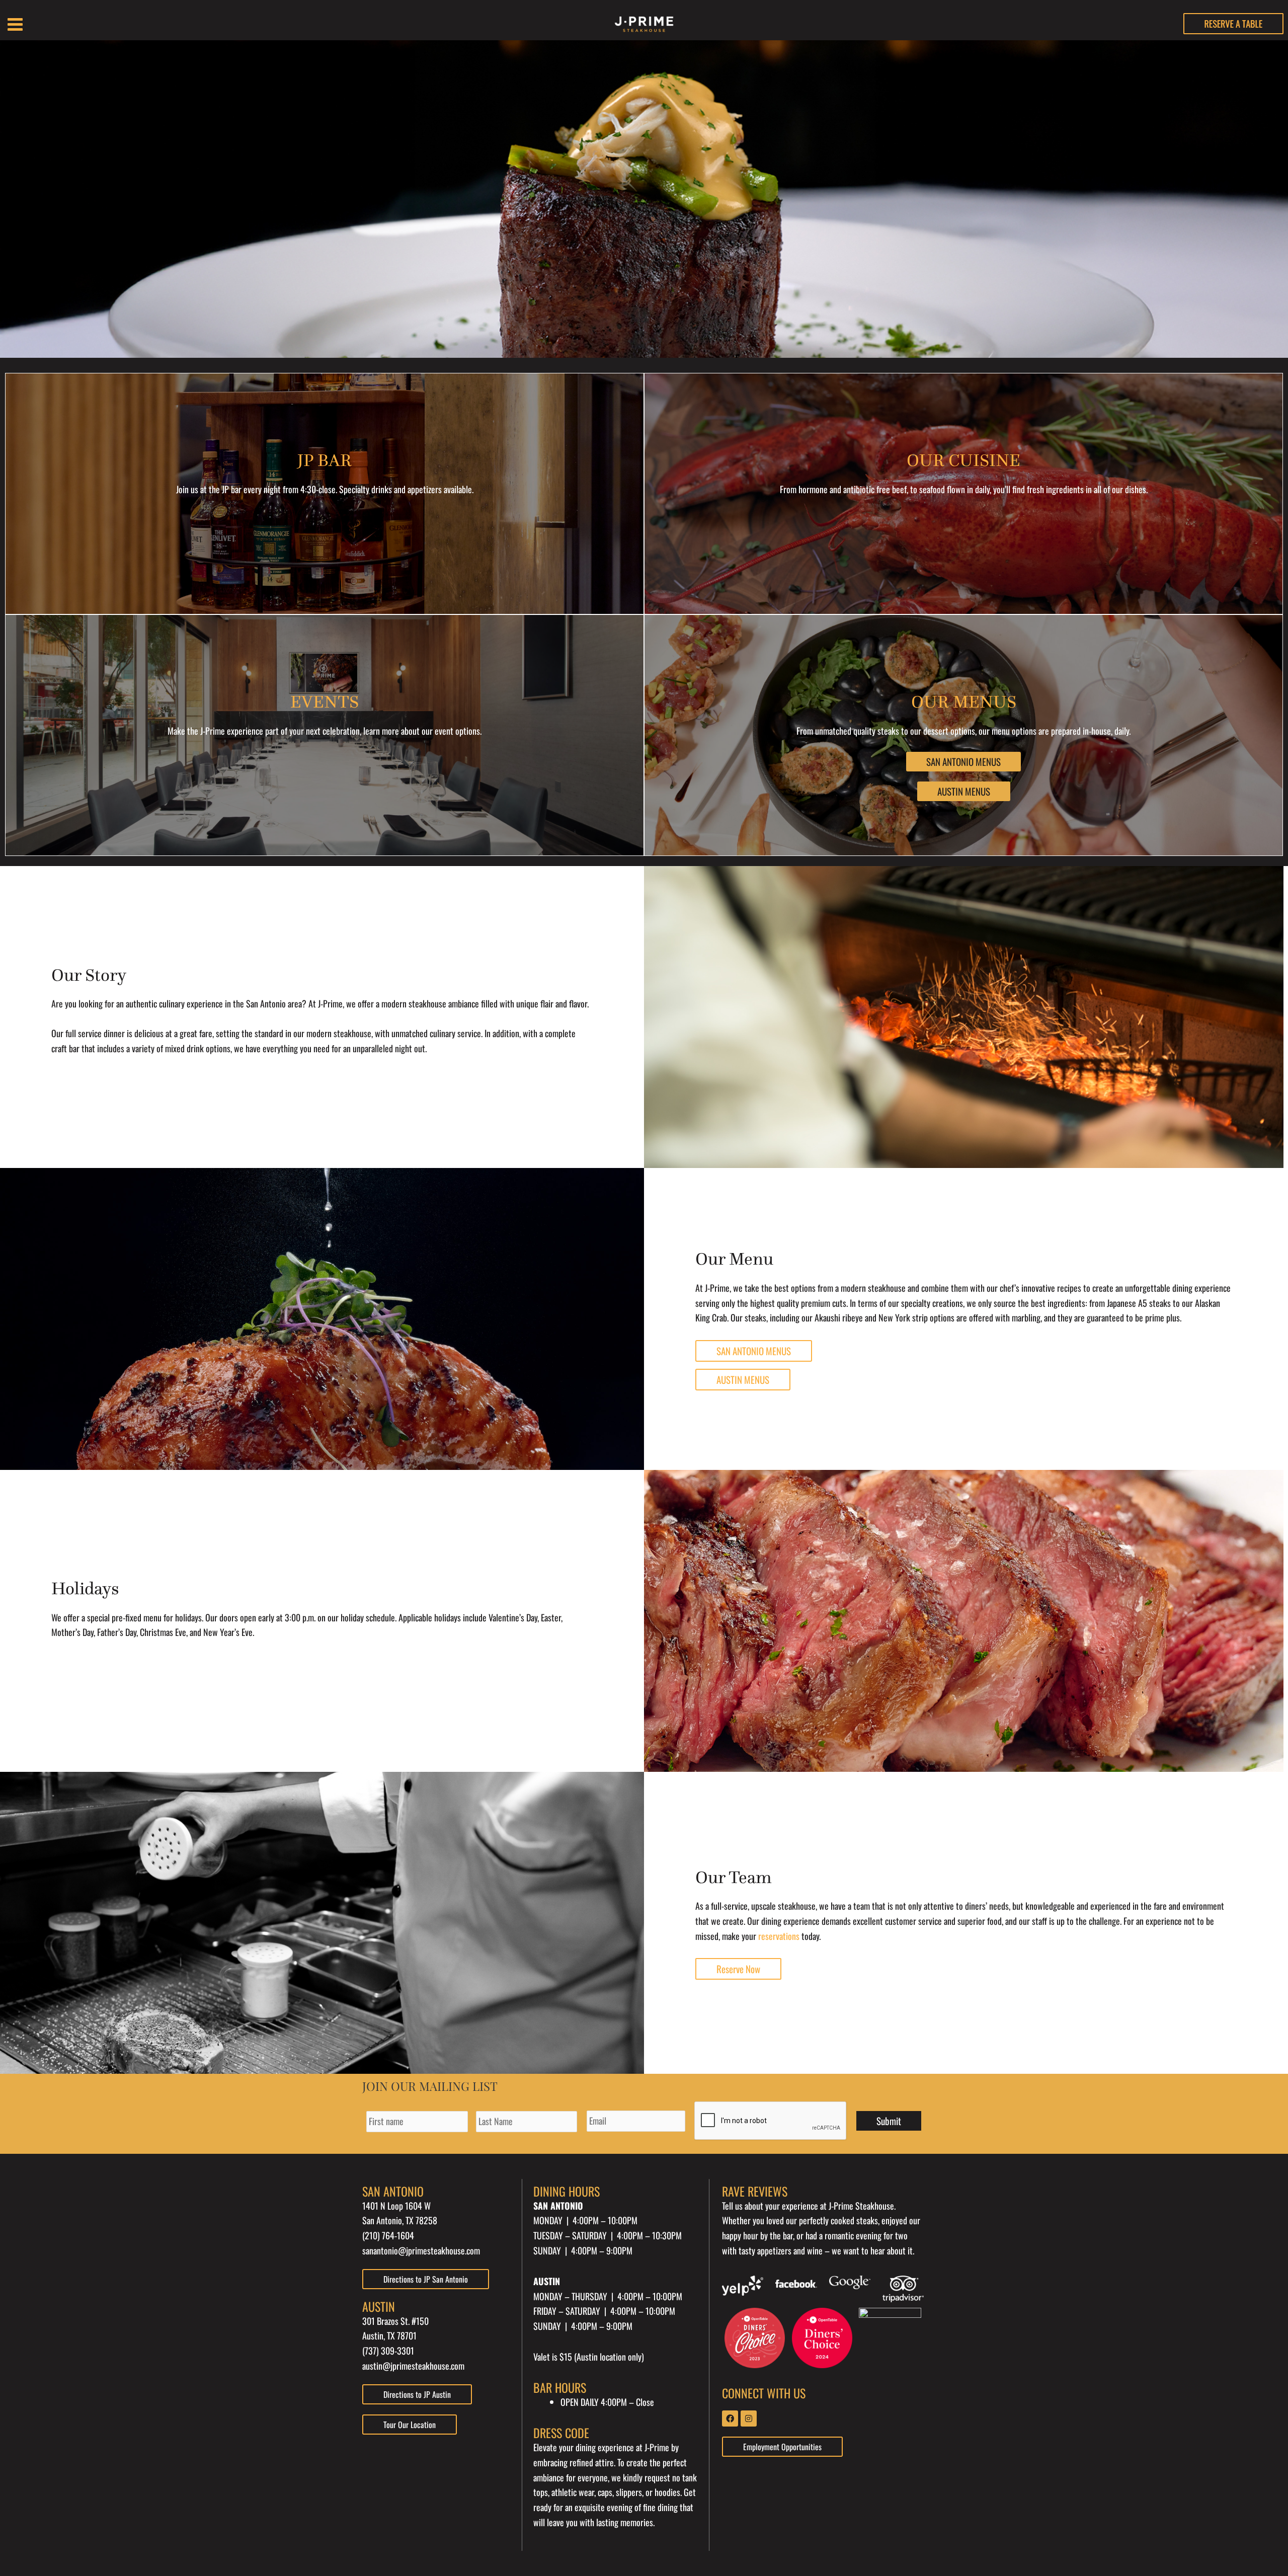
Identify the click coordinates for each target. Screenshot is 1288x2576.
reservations (779, 1936)
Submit (889, 2121)
